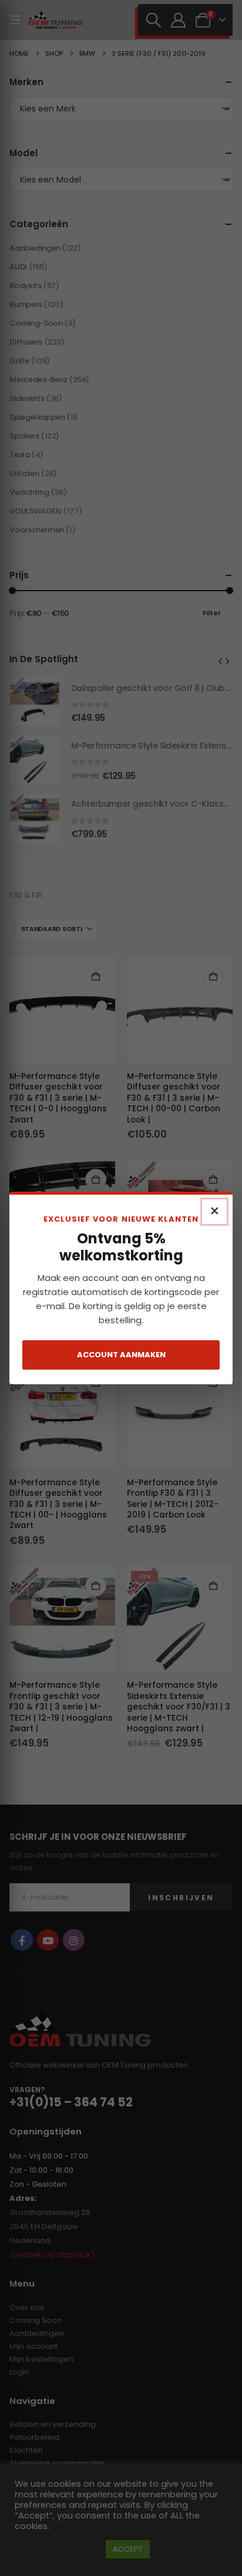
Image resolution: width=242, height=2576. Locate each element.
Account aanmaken (121, 1355)
